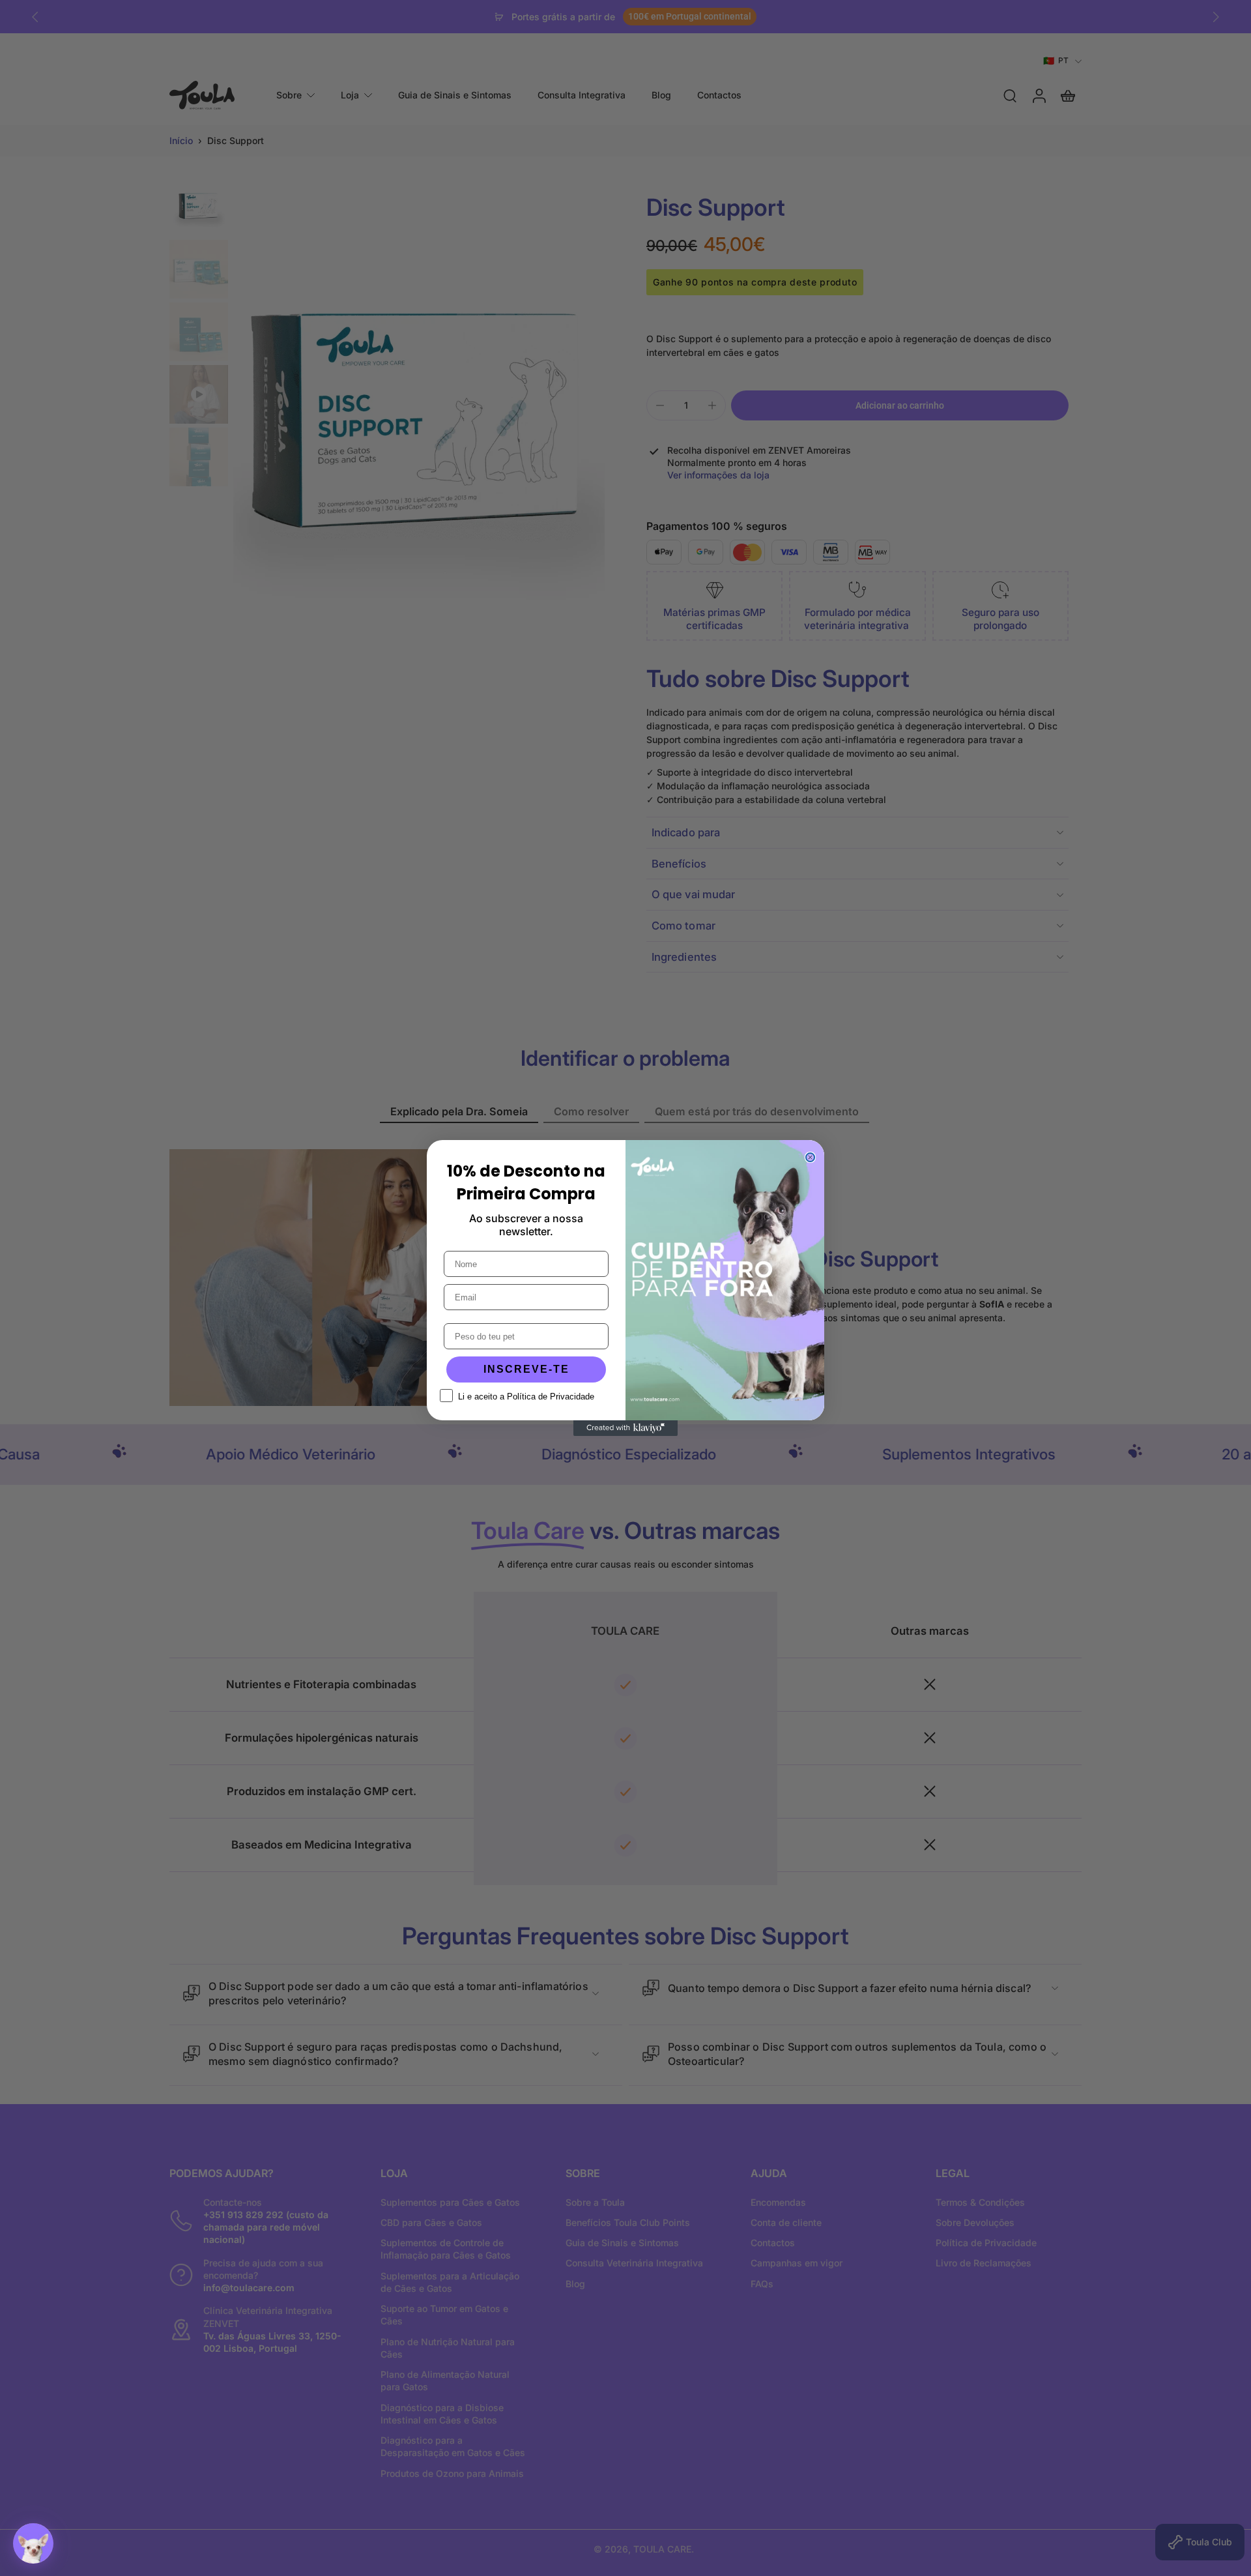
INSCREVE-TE (526, 1369)
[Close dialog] (810, 1157)
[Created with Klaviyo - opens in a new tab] (625, 1428)
